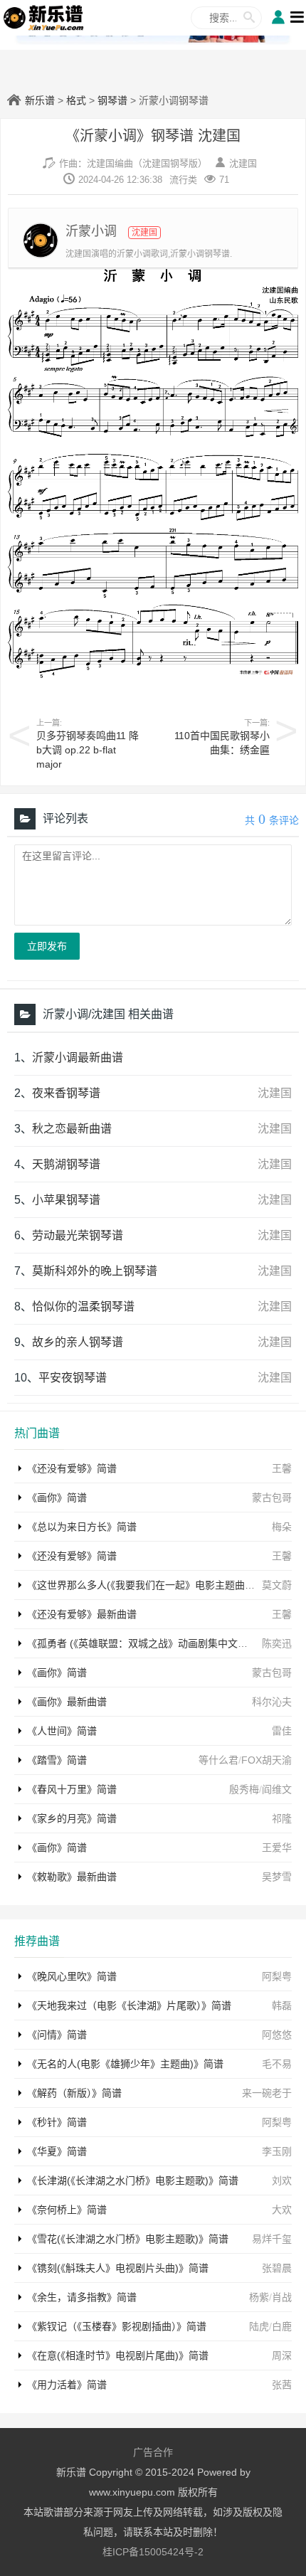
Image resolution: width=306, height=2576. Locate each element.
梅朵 (282, 1527)
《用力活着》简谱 (67, 2385)
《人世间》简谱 (62, 1731)
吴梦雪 (277, 1877)
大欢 (282, 2210)
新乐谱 (40, 100)
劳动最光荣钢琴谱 (78, 1235)
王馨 (282, 1468)
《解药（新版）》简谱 (74, 2093)
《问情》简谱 (57, 2035)
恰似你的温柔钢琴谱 (83, 1306)
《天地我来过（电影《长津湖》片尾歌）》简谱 (129, 2005)
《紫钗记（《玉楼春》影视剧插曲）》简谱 (117, 2326)
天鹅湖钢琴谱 (66, 1164)
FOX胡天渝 (267, 1760)
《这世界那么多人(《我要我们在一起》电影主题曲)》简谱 (153, 1585)
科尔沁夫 (272, 1702)
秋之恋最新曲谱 (72, 1129)
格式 (76, 100)
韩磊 (282, 2005)
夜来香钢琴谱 (66, 1093)
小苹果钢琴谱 (66, 1200)
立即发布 (47, 946)
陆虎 (259, 2326)
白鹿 (282, 2326)
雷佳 (282, 1731)
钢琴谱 (112, 100)
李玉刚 (277, 2151)
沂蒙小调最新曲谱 (78, 1058)
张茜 (282, 2385)
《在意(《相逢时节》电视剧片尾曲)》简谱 (118, 2355)
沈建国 (243, 163)
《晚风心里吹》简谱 (72, 1976)
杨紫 (259, 2297)
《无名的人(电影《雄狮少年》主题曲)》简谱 (125, 2064)
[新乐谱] (44, 17)
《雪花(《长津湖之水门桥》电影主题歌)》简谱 (128, 2239)
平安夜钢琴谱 (73, 1378)
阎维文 (277, 1789)
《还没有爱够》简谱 (72, 1468)
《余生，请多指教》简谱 (82, 2297)
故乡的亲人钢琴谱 (78, 1342)
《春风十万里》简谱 (72, 1789)
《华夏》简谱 (57, 2151)
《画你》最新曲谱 (67, 1702)
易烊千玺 (272, 2239)
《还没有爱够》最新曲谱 (82, 1614)
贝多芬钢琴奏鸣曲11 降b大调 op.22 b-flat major (88, 750)
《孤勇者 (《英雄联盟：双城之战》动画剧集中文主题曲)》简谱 (164, 1643)
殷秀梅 (244, 1789)
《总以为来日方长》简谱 (82, 1527)
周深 (282, 2355)
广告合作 (153, 2452)
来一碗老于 (267, 2093)
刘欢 (282, 2180)
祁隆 (282, 1818)
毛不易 (277, 2064)
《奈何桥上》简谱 (67, 2210)
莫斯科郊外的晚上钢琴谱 (95, 1271)
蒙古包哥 (272, 1498)
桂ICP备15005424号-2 (153, 2552)
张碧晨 (277, 2268)
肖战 (282, 2297)
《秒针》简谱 (57, 2122)
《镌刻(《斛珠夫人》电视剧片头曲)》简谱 (118, 2268)
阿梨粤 (277, 1976)
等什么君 (218, 1760)
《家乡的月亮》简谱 (72, 1818)
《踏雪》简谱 (57, 1760)
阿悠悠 (277, 2035)
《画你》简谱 (57, 1498)
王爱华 (277, 1848)
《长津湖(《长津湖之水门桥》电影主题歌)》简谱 (133, 2180)
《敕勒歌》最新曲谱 (72, 1877)
